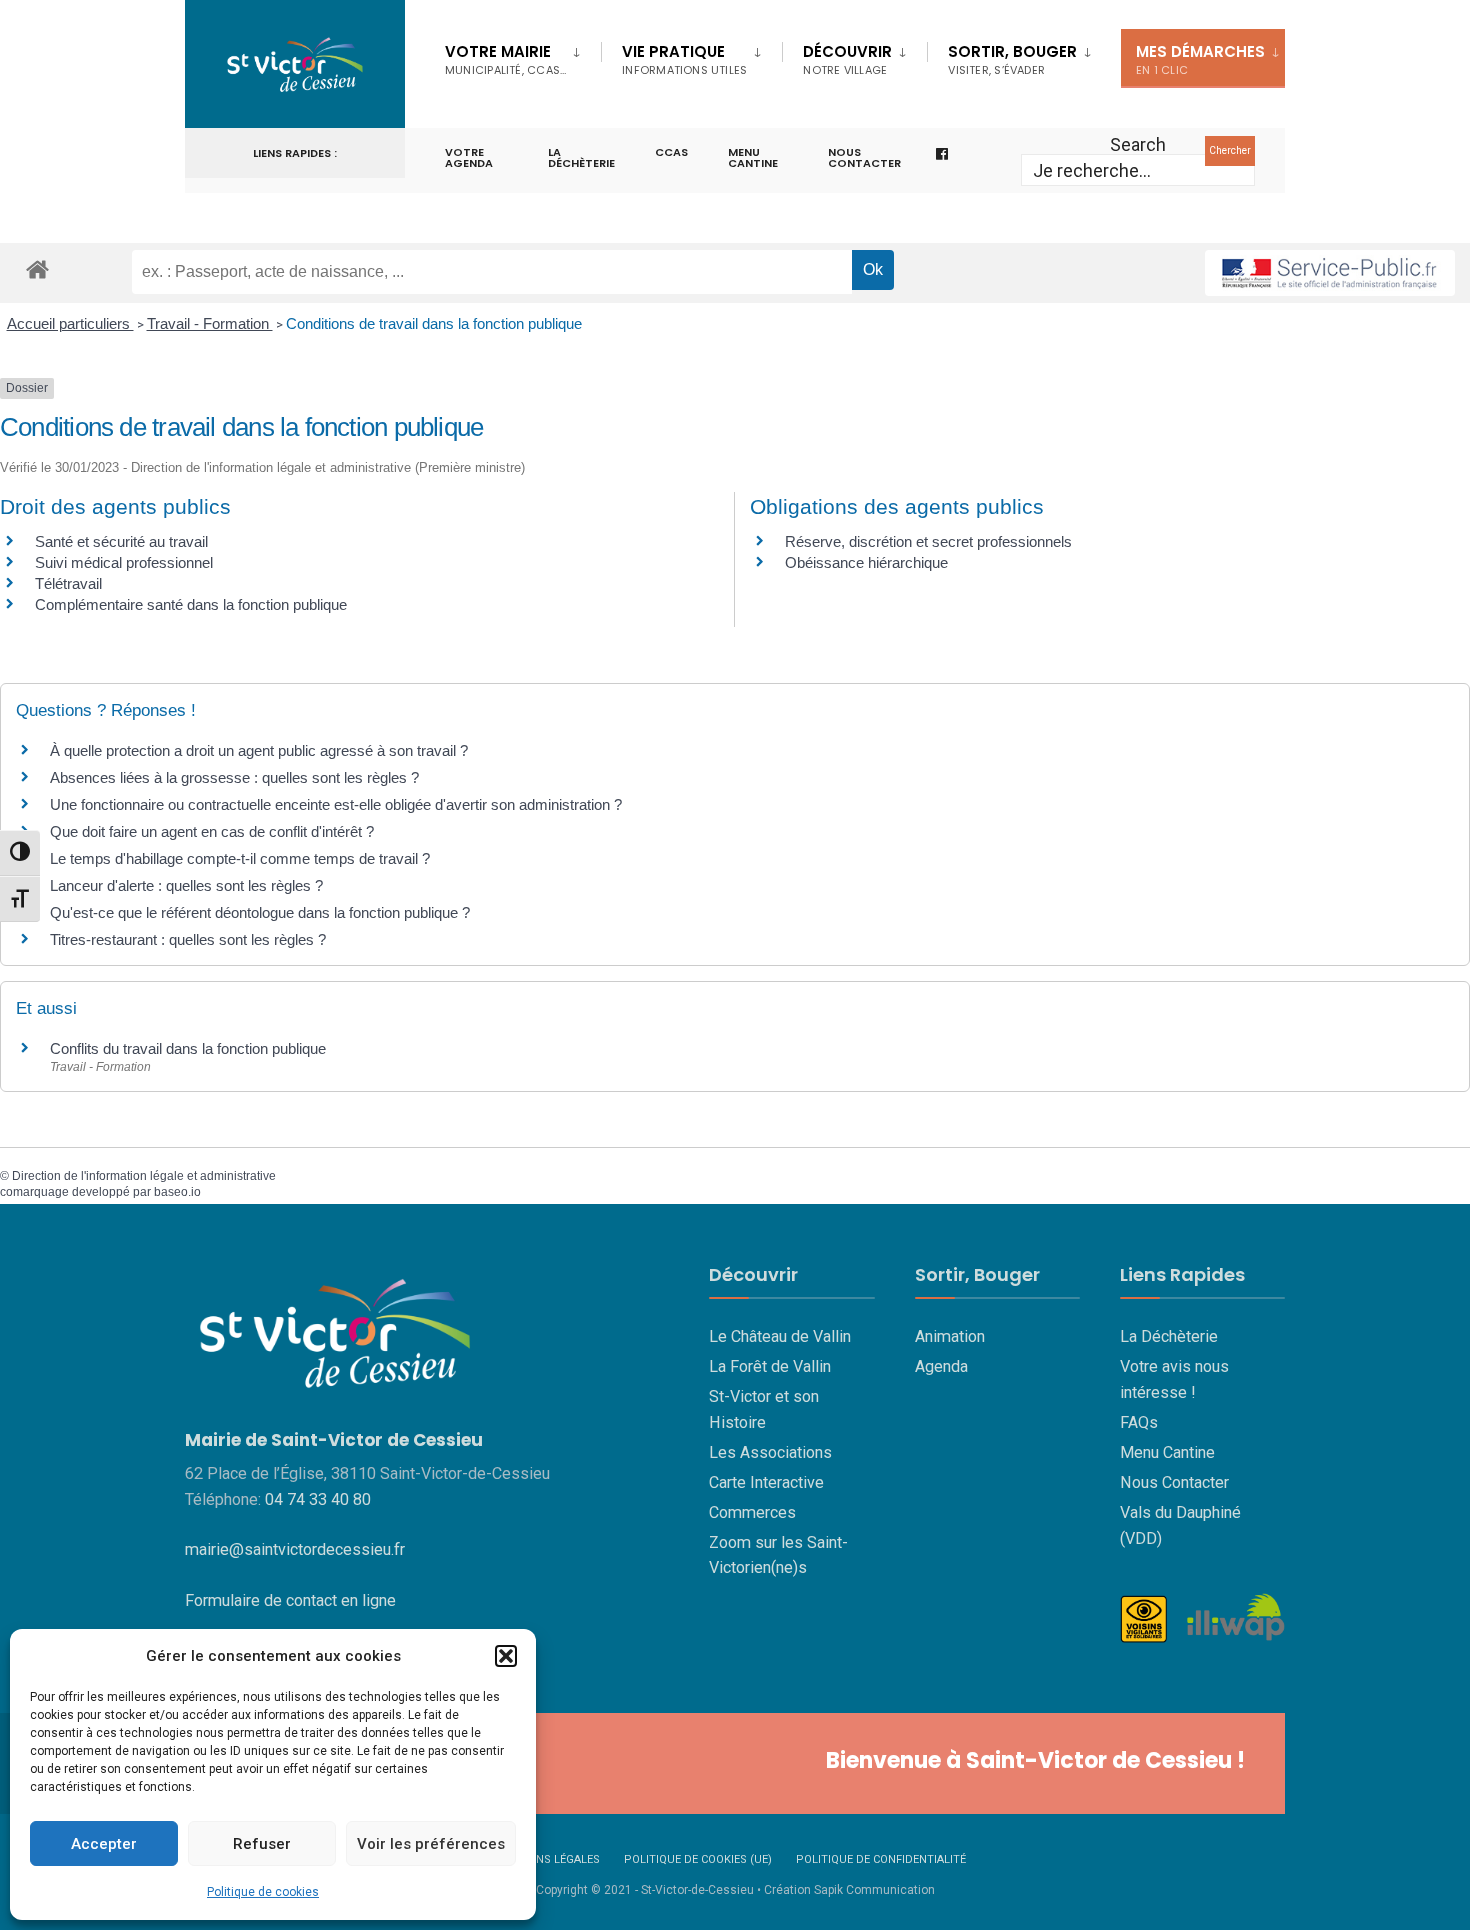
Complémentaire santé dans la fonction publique (193, 604)
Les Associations (770, 1452)
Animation (950, 1336)
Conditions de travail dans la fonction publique (434, 323)
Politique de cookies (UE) (698, 1859)
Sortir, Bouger (1012, 59)
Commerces (752, 1512)
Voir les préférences (431, 1844)
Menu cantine (753, 157)
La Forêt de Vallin (770, 1366)
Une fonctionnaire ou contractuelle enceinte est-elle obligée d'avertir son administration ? (336, 804)
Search (1138, 144)
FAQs (1139, 1422)
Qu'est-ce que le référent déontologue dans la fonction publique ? (260, 912)
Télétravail (68, 583)
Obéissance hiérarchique (866, 562)
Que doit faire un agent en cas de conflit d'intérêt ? (212, 831)
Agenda (941, 1366)
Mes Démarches (1200, 59)
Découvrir (847, 59)
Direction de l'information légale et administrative (144, 1176)
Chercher (1230, 150)
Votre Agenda (469, 157)
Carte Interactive (766, 1482)
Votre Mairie (505, 59)
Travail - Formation (210, 323)
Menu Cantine (1167, 1452)
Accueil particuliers (70, 323)
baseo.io (177, 1192)
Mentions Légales (547, 1859)
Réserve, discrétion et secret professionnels (928, 541)
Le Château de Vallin (780, 1336)
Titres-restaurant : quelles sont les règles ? (188, 939)
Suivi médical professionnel (124, 562)
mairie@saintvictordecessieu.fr (295, 1549)
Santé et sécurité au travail (121, 541)
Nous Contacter (1174, 1482)
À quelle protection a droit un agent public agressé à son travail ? (259, 750)
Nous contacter (864, 157)
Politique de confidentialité (881, 1859)
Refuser (262, 1844)
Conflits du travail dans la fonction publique (188, 1048)
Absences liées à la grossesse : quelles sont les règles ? (234, 777)
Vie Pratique (684, 59)
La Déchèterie (581, 157)
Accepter (104, 1844)
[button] (506, 1656)
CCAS (671, 152)
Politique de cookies (263, 1892)
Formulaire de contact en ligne (290, 1600)
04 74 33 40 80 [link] (318, 1499)
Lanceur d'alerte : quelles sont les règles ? (186, 885)
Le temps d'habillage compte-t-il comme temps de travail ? (240, 858)
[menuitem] (523, 56)
